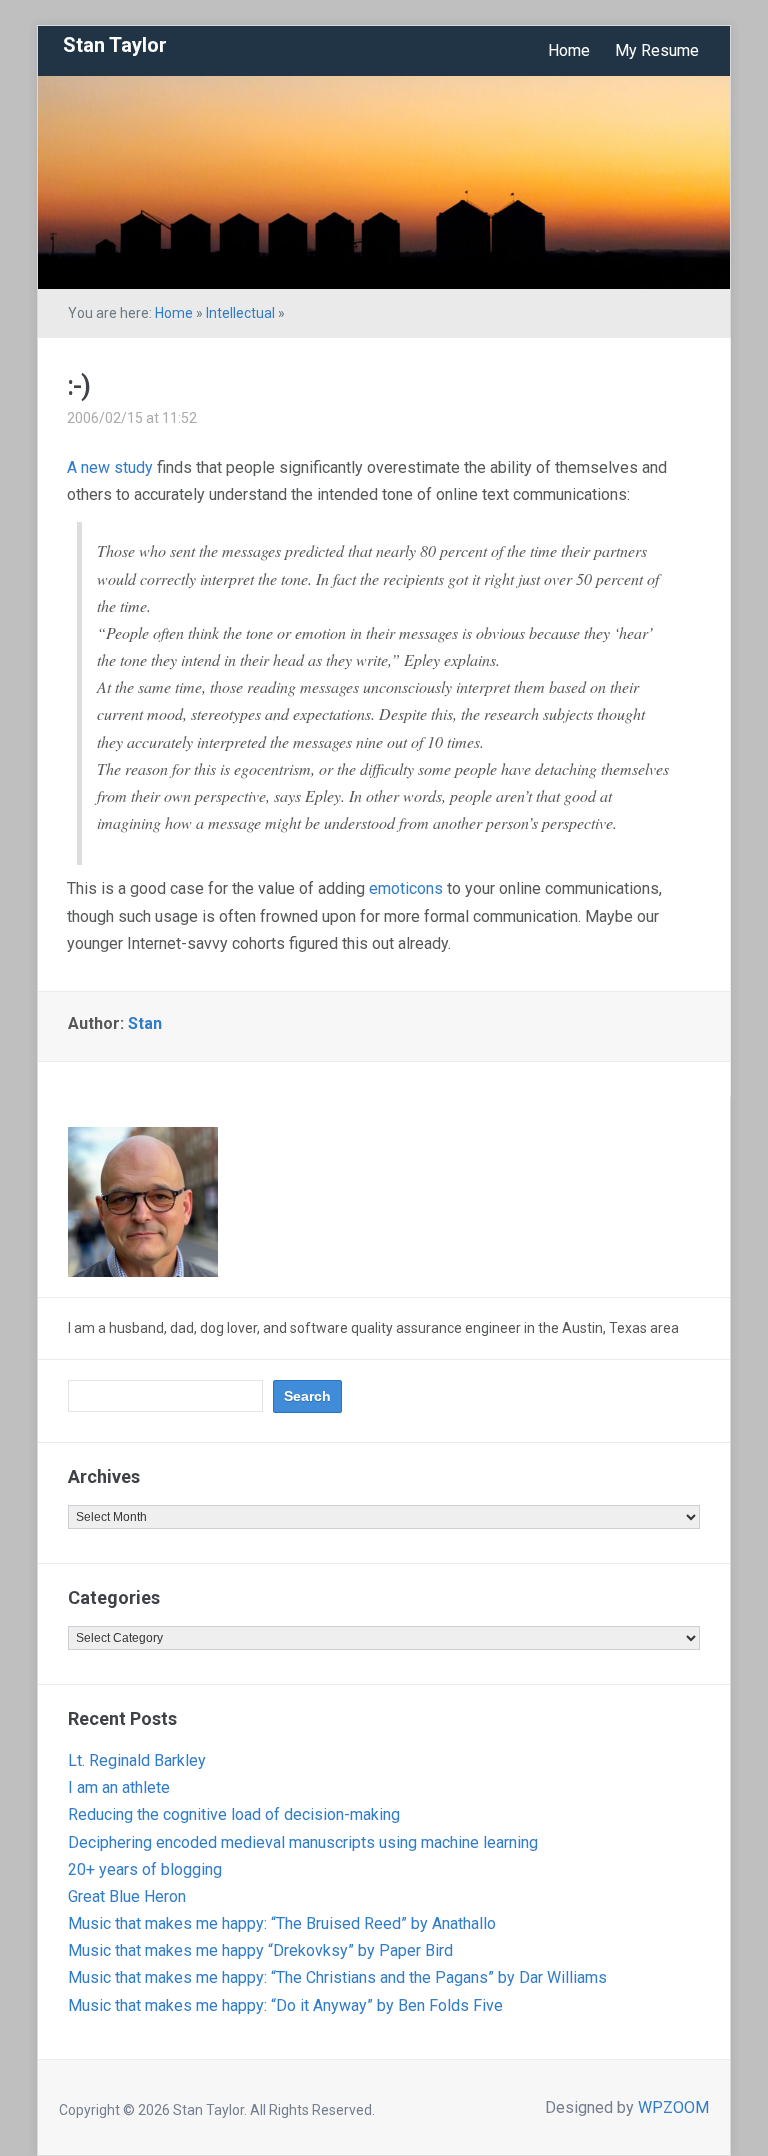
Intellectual (240, 313)
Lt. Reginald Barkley (137, 1760)
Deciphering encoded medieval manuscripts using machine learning (303, 1842)
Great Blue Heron (127, 1896)
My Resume (657, 50)
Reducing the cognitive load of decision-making (234, 1814)
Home (569, 50)
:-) (78, 385)
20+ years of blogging (145, 1869)
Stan (145, 1023)
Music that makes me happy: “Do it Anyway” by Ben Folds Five (285, 2005)
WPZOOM (673, 2107)
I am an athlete (119, 1787)
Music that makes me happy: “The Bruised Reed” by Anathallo (282, 1923)
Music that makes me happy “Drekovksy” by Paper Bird (260, 1950)
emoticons (406, 888)
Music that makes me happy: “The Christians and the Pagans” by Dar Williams (337, 1977)
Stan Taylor (115, 45)
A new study (110, 467)
